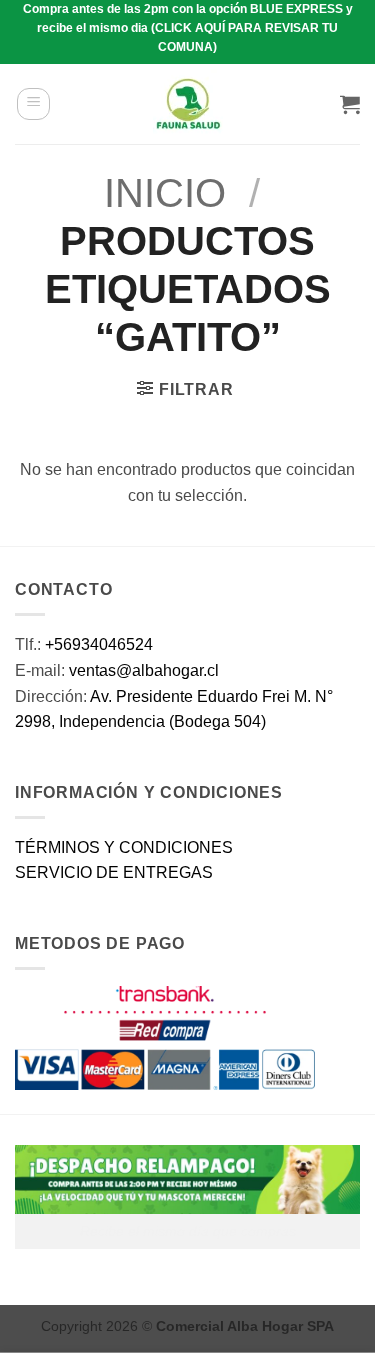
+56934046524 (99, 644)
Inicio (165, 193)
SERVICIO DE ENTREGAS (114, 872)
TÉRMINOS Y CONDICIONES (124, 847)
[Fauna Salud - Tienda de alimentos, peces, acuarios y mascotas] (188, 104)
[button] (33, 104)
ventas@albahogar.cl (144, 670)
